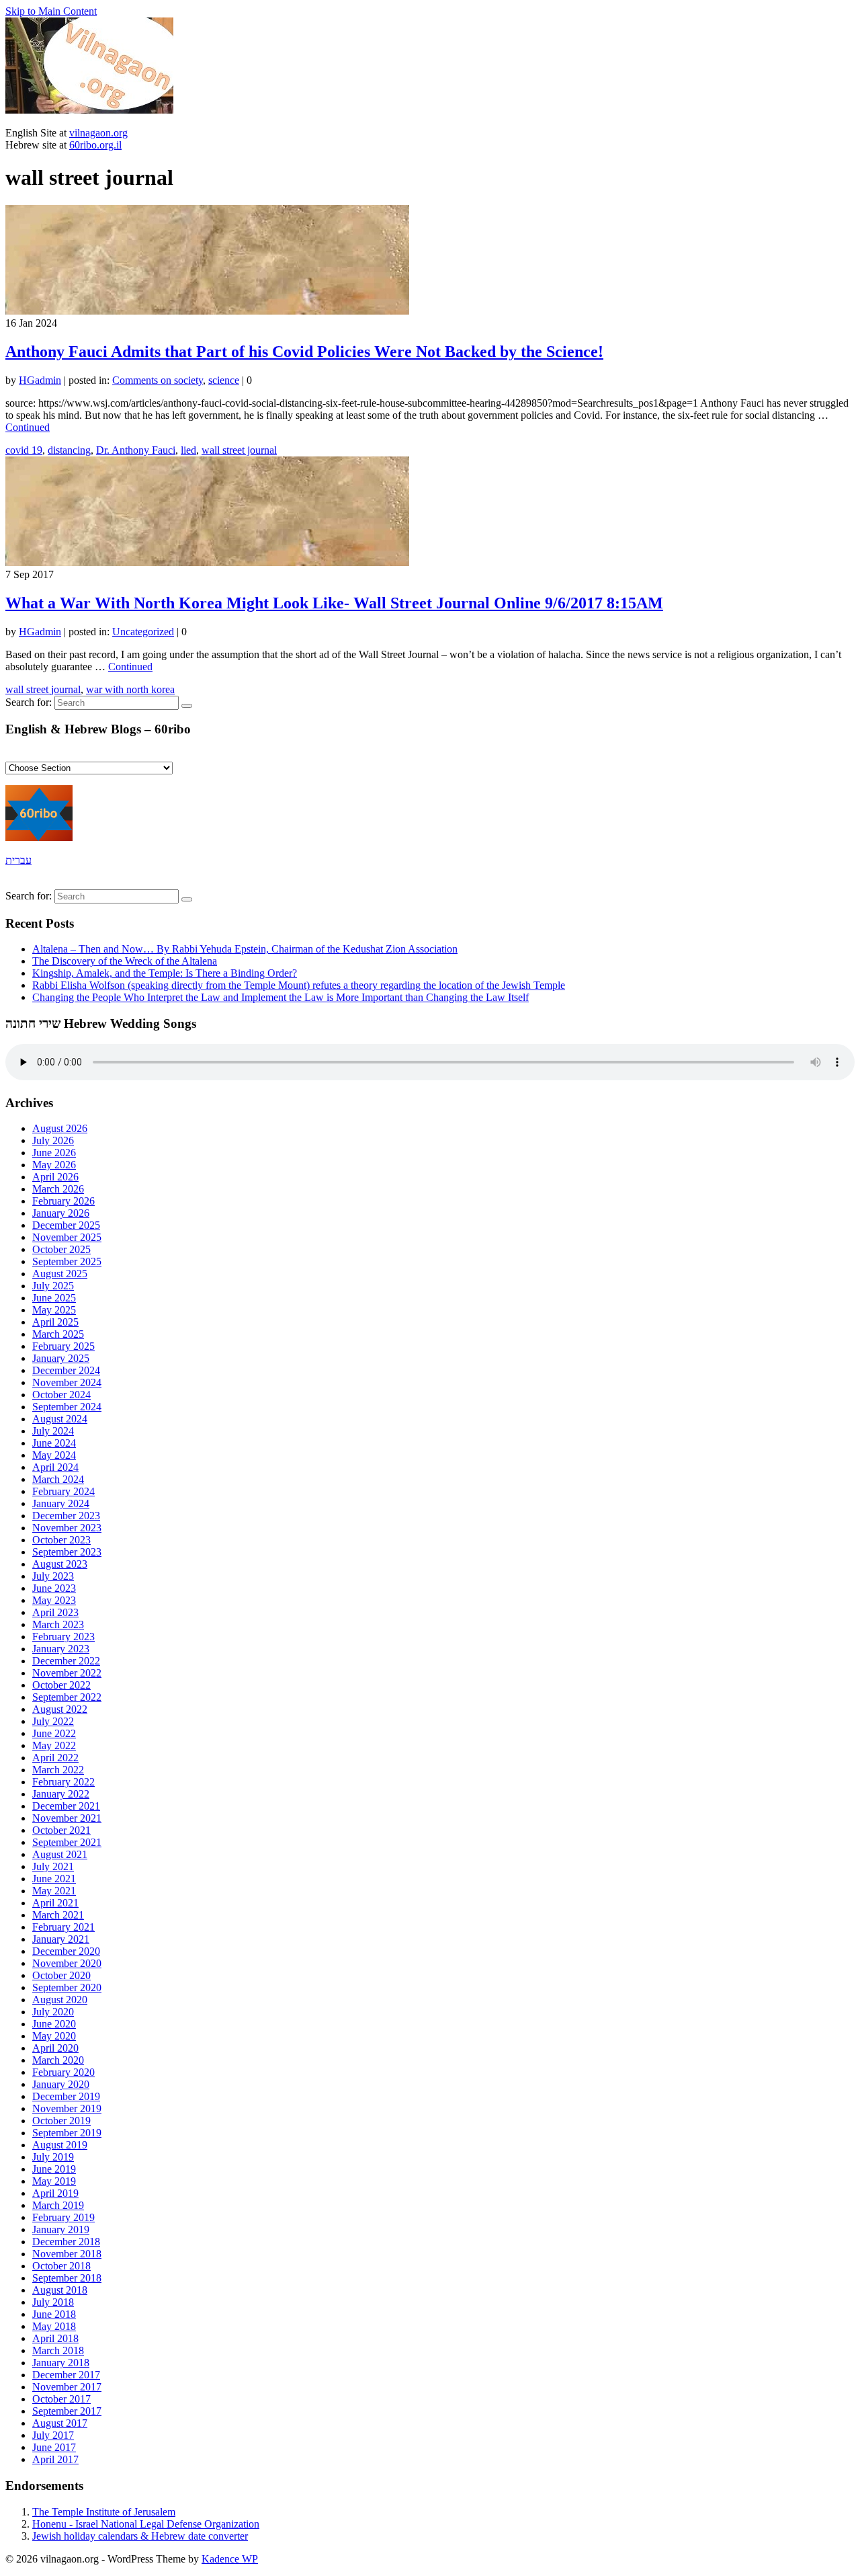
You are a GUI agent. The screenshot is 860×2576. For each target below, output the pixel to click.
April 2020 (55, 2048)
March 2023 (58, 1624)
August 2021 (60, 1854)
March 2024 (58, 1479)
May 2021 (54, 1891)
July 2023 (53, 1576)
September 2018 (67, 2278)
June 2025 (54, 1298)
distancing (69, 450)
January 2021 (61, 1939)
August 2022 (60, 1709)
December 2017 (66, 2375)
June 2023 (54, 1588)
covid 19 (24, 450)
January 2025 (61, 1358)
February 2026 (63, 1201)
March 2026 (58, 1189)
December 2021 (66, 1806)
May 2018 (54, 2326)
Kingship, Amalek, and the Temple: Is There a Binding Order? (165, 973)
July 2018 (53, 2302)
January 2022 (61, 1794)
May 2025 (54, 1310)
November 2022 (67, 1673)
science (224, 380)
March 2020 (58, 2060)
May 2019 (54, 2181)
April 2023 (55, 1612)
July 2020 (53, 2012)
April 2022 (55, 1758)
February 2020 (63, 2072)
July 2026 (53, 1140)
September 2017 (67, 2411)
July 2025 (53, 1286)
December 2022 (66, 1661)
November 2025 (67, 1237)
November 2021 (67, 1818)
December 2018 (66, 2242)
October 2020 (61, 1975)
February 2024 (63, 1491)
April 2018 (55, 2338)
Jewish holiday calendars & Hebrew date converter (140, 2536)
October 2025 (61, 1249)
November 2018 (67, 2254)
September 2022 (67, 1697)
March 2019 (58, 2205)
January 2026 (61, 1213)
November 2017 (67, 2387)
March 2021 (58, 1915)
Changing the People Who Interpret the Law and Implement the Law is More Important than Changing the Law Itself (281, 997)
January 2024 (61, 1503)
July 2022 (53, 1721)
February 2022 (63, 1782)
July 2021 (53, 1866)
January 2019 (61, 2229)
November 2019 (67, 2108)
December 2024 (66, 1370)
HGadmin (40, 380)
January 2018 (61, 2363)
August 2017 (60, 2423)
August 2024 (60, 1419)
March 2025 (58, 1334)
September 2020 (67, 1987)
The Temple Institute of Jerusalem (104, 2512)
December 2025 (66, 1225)
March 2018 (58, 2350)
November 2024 (67, 1382)
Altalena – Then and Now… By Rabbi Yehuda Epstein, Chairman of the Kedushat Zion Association (245, 949)
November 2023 (67, 1528)
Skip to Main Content (51, 11)
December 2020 (66, 1951)
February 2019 (63, 2217)
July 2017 (53, 2435)
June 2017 (54, 2447)
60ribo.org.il (95, 145)
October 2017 (61, 2399)
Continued (28, 427)
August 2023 (60, 1564)
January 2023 (61, 1649)
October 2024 (61, 1395)
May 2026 (54, 1165)
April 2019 (55, 2193)
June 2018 (54, 2314)
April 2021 (55, 1903)
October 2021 (61, 1830)
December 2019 (66, 2096)
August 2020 (60, 2000)
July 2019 (53, 2157)
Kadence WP (230, 2559)
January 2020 (61, 2084)
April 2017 (55, 2459)
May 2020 (54, 2036)
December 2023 (66, 1516)
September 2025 (67, 1261)
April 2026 (55, 1177)
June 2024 (54, 1443)
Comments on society (158, 380)
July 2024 (53, 1431)
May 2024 (54, 1455)
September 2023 (67, 1552)
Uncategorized (143, 632)
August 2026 (60, 1128)
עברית (18, 860)
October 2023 (61, 1540)
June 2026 (54, 1153)
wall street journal (239, 450)
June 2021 (54, 1879)
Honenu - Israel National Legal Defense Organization (146, 2524)
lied (188, 450)
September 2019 (67, 2133)
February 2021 (63, 1927)
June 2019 (54, 2169)
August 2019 (60, 2145)
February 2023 (63, 1637)
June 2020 (54, 2024)
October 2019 (61, 2121)
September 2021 (67, 1842)
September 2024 (67, 1407)
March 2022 (58, 1770)
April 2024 (55, 1467)
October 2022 (61, 1685)
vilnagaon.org (98, 133)
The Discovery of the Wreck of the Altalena (125, 961)
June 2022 (54, 1733)
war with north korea (130, 689)
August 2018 (60, 2290)
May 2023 (54, 1600)
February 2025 (63, 1346)
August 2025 (60, 1274)
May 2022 (54, 1745)
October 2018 (61, 2266)
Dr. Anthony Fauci (136, 450)
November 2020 (67, 1963)
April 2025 (55, 1322)
